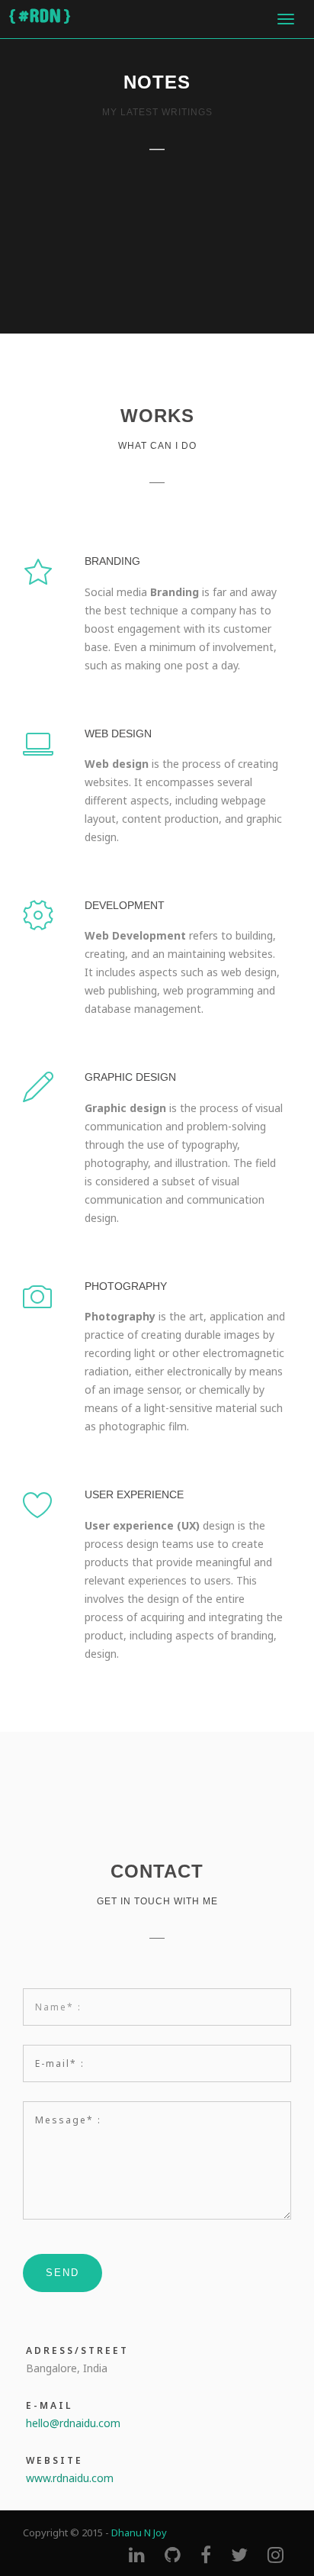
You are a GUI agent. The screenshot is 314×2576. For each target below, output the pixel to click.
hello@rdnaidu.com (73, 2423)
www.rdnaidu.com (70, 2478)
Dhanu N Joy (139, 2532)
